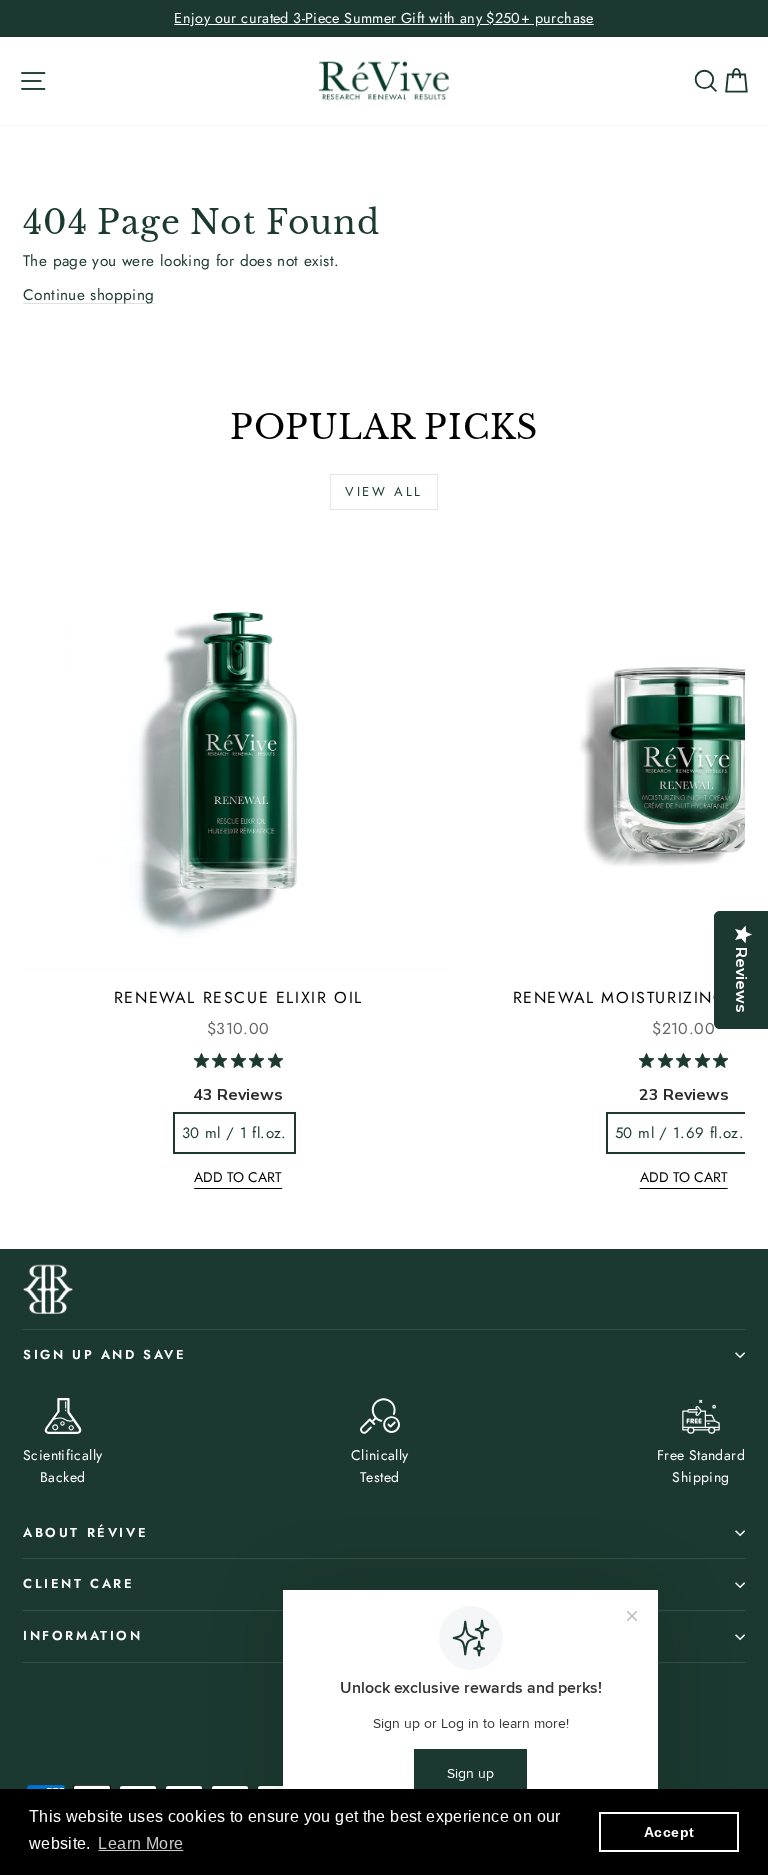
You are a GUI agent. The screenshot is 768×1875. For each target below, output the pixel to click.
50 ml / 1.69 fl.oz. (679, 1133)
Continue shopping (89, 295)
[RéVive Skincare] (384, 81)
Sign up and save (105, 1354)
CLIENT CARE (79, 1583)
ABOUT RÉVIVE (85, 1532)
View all (384, 491)
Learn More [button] (140, 1843)
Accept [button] (669, 1832)
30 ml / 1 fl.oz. (234, 1133)
